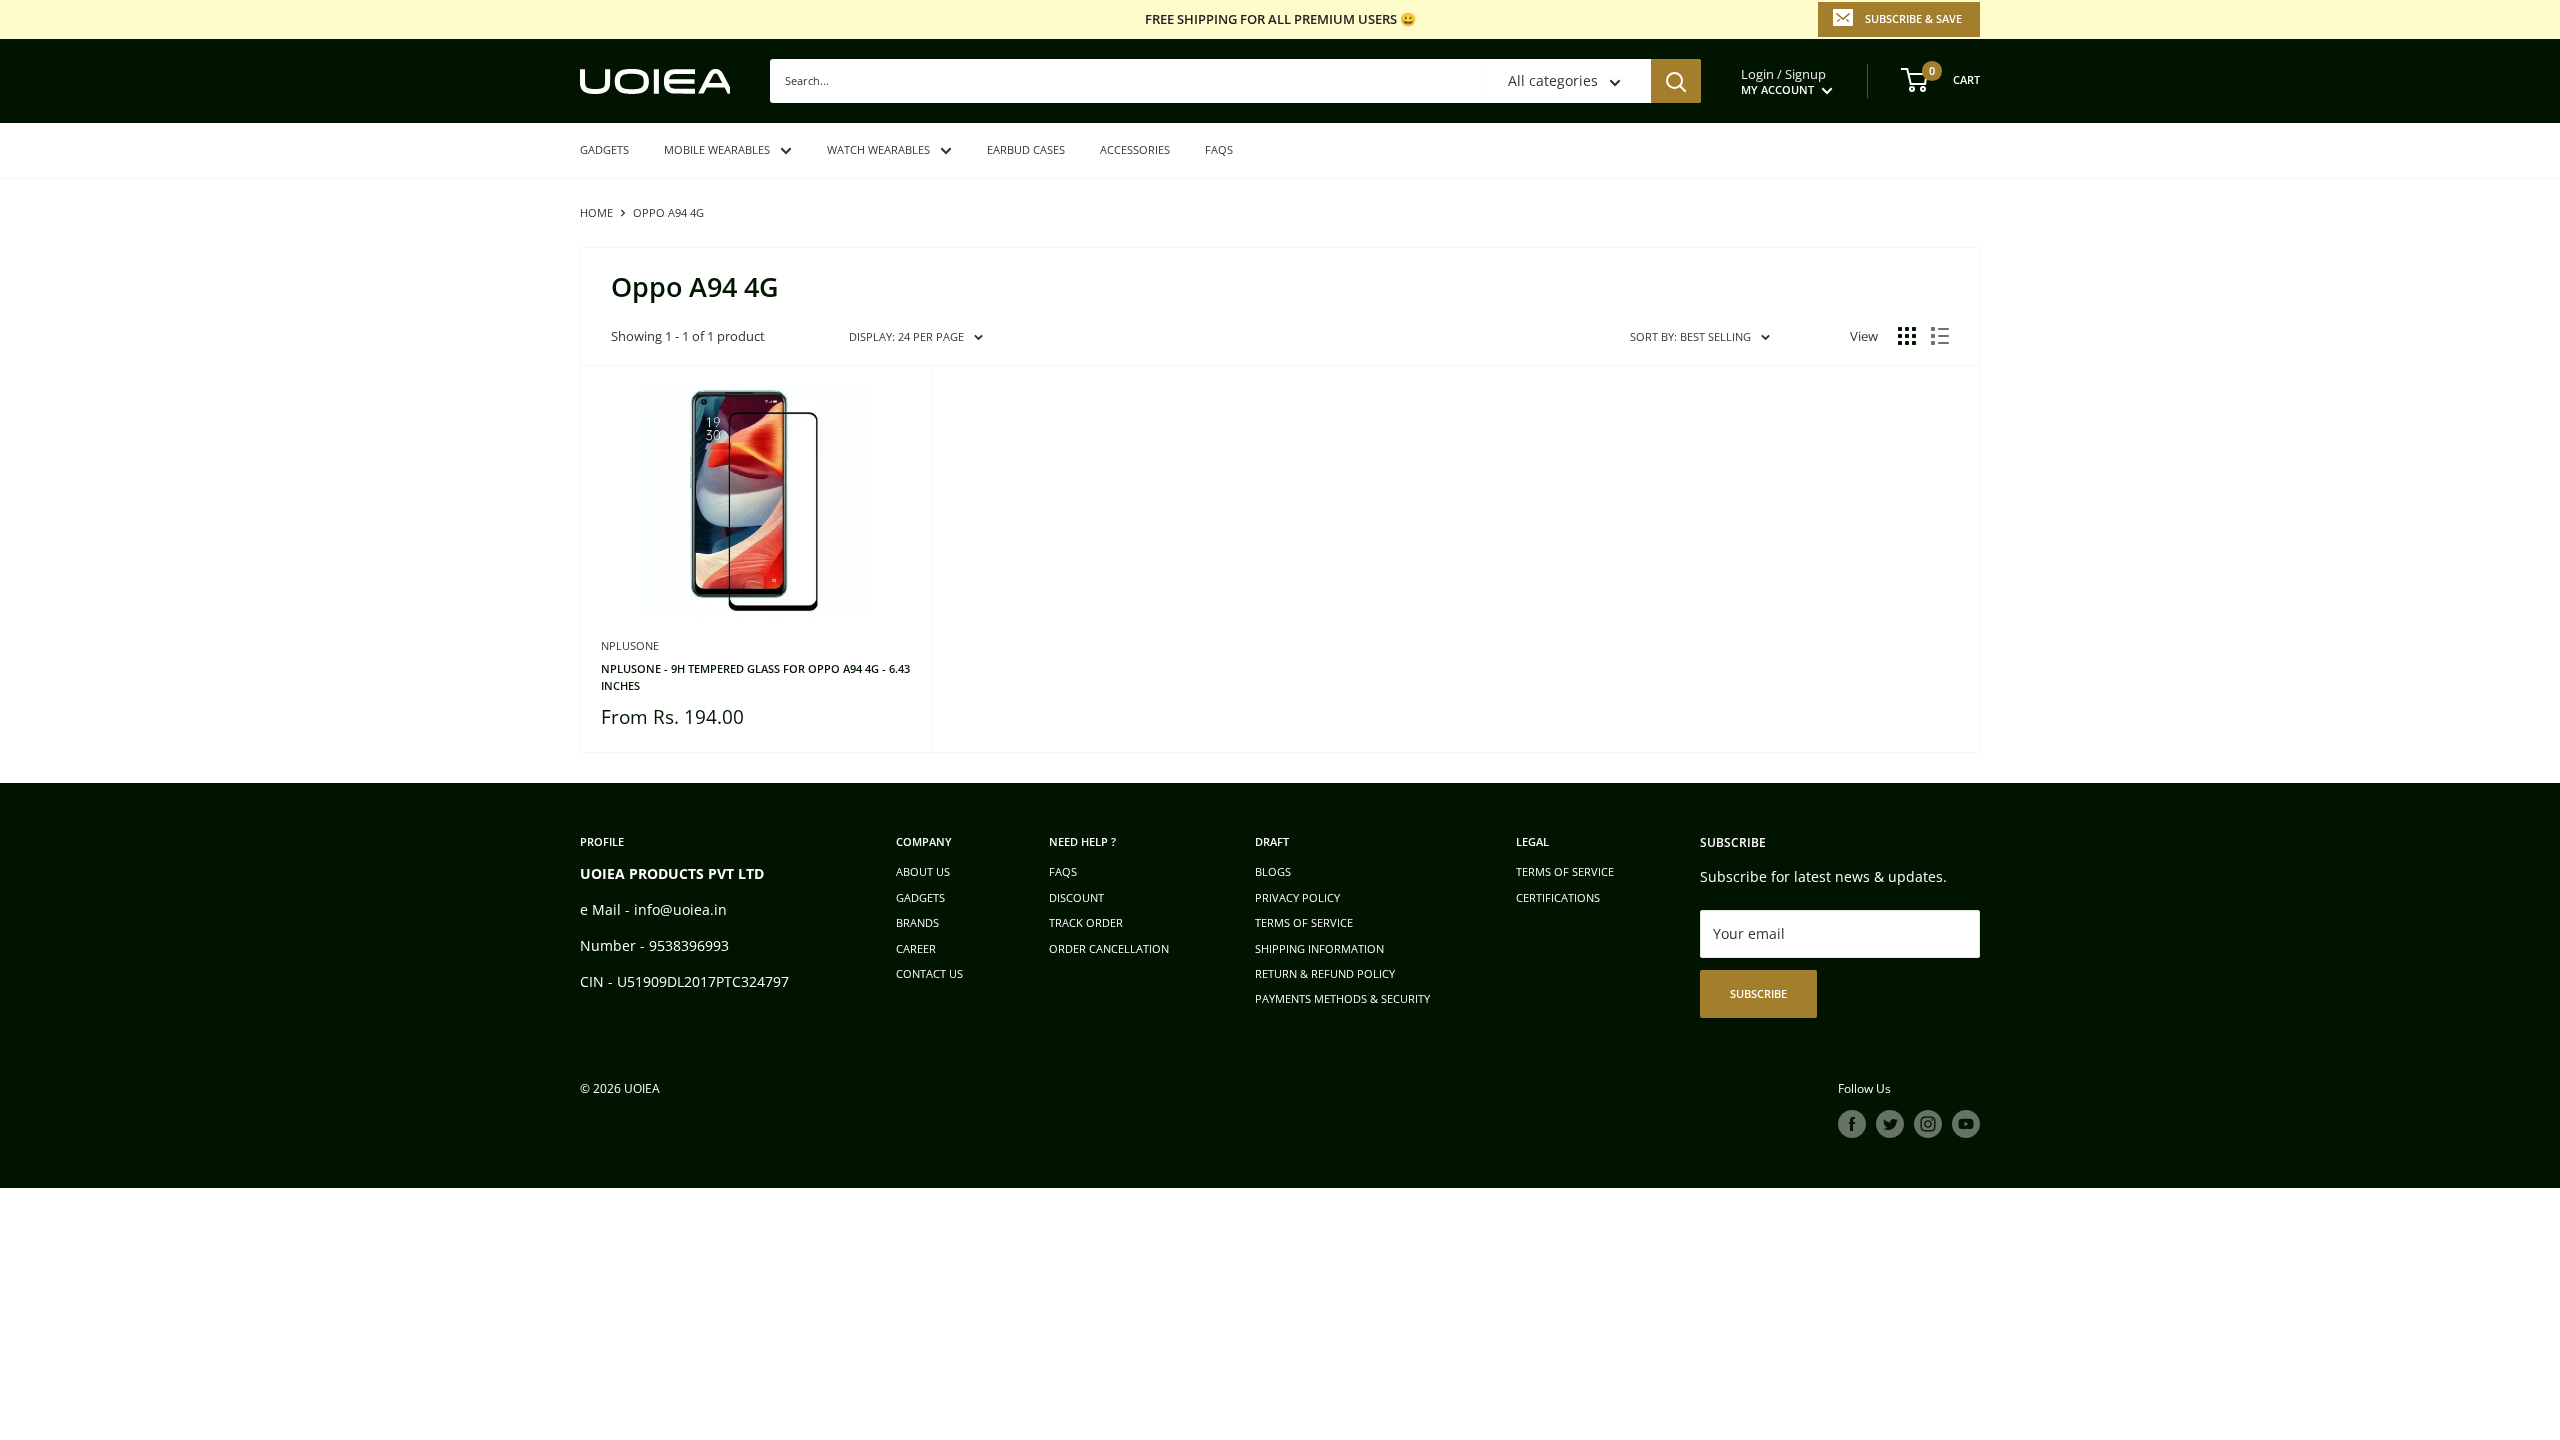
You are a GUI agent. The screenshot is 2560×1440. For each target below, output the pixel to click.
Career (916, 948)
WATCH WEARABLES (878, 149)
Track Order (1086, 922)
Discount (1076, 897)
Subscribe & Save (1913, 18)
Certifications (1558, 897)
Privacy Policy (1297, 897)
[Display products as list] (1940, 336)
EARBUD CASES (1026, 149)
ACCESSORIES (1135, 149)
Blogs (1273, 871)
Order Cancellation (1109, 948)
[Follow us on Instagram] (1928, 1124)
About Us (923, 871)
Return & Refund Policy (1325, 973)
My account (1779, 89)
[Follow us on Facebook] (1852, 1124)
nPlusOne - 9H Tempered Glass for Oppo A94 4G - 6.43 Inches (755, 677)
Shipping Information (1319, 948)
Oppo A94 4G (668, 212)
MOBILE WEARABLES (717, 149)
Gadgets (920, 897)
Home (596, 212)
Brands (917, 922)
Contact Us (929, 973)
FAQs (1219, 149)
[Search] (1676, 81)
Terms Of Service (1565, 871)
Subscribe (1758, 993)
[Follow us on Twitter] (1890, 1124)
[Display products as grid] (1907, 336)
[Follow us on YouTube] (1966, 1124)
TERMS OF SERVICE (1304, 922)
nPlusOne (630, 645)
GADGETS (604, 149)
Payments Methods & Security (1342, 998)
